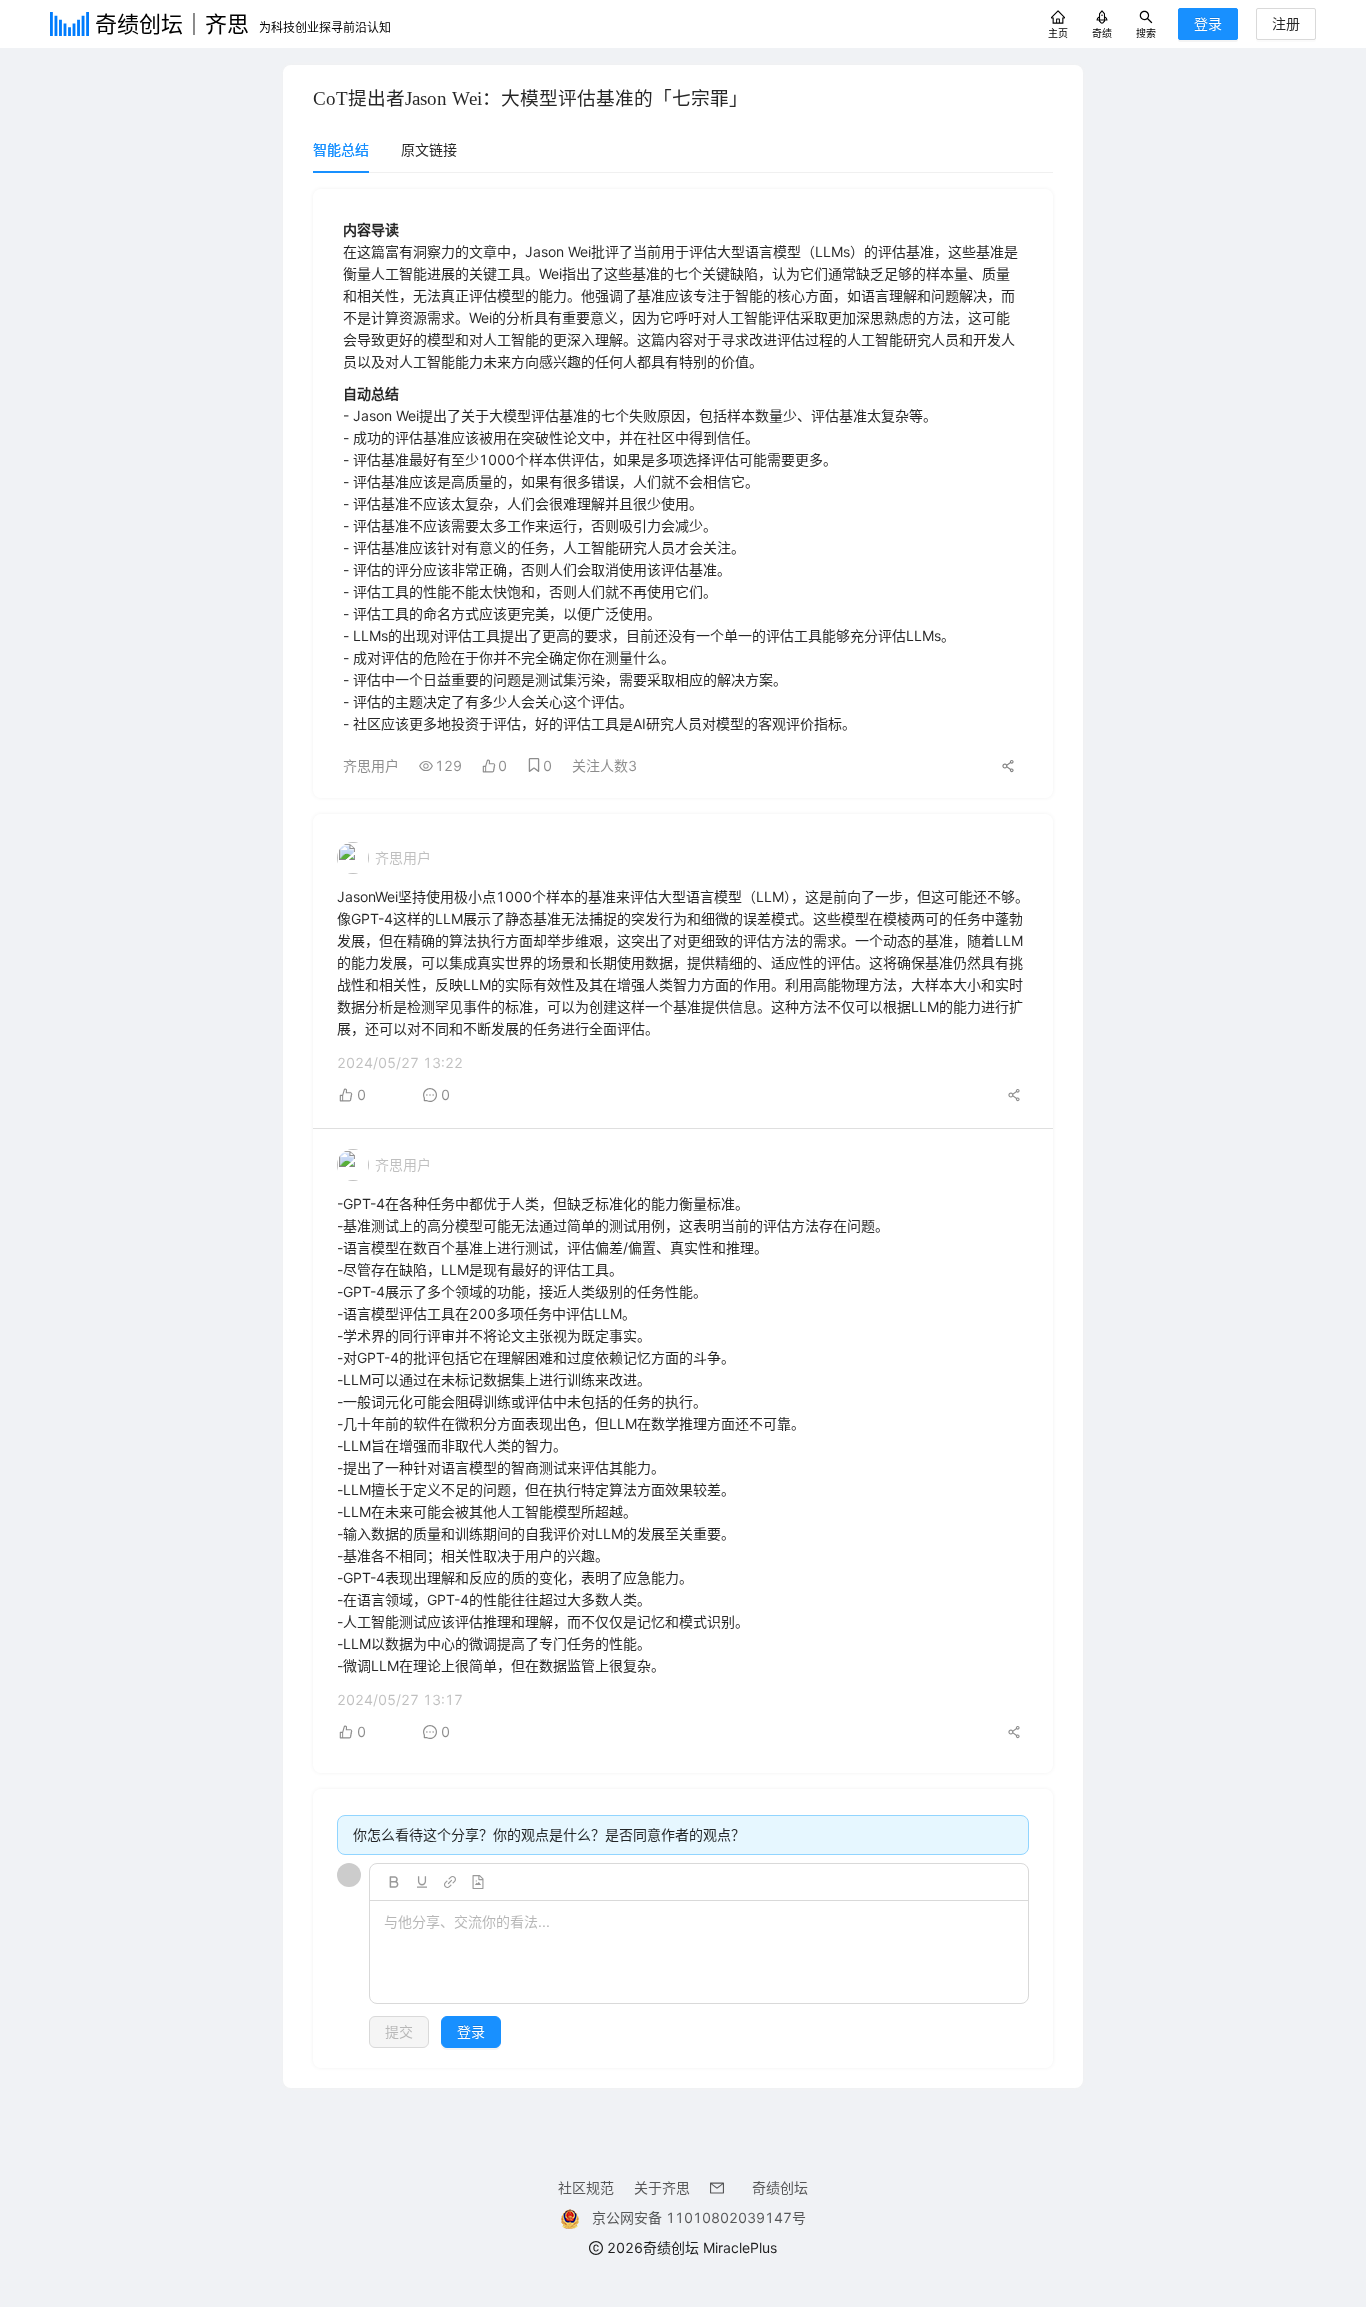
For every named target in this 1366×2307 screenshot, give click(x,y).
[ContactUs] (721, 2187)
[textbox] (699, 1953)
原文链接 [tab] (429, 149)
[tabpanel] (683, 1128)
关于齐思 (662, 2187)
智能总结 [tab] (341, 149)
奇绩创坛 (780, 2187)
